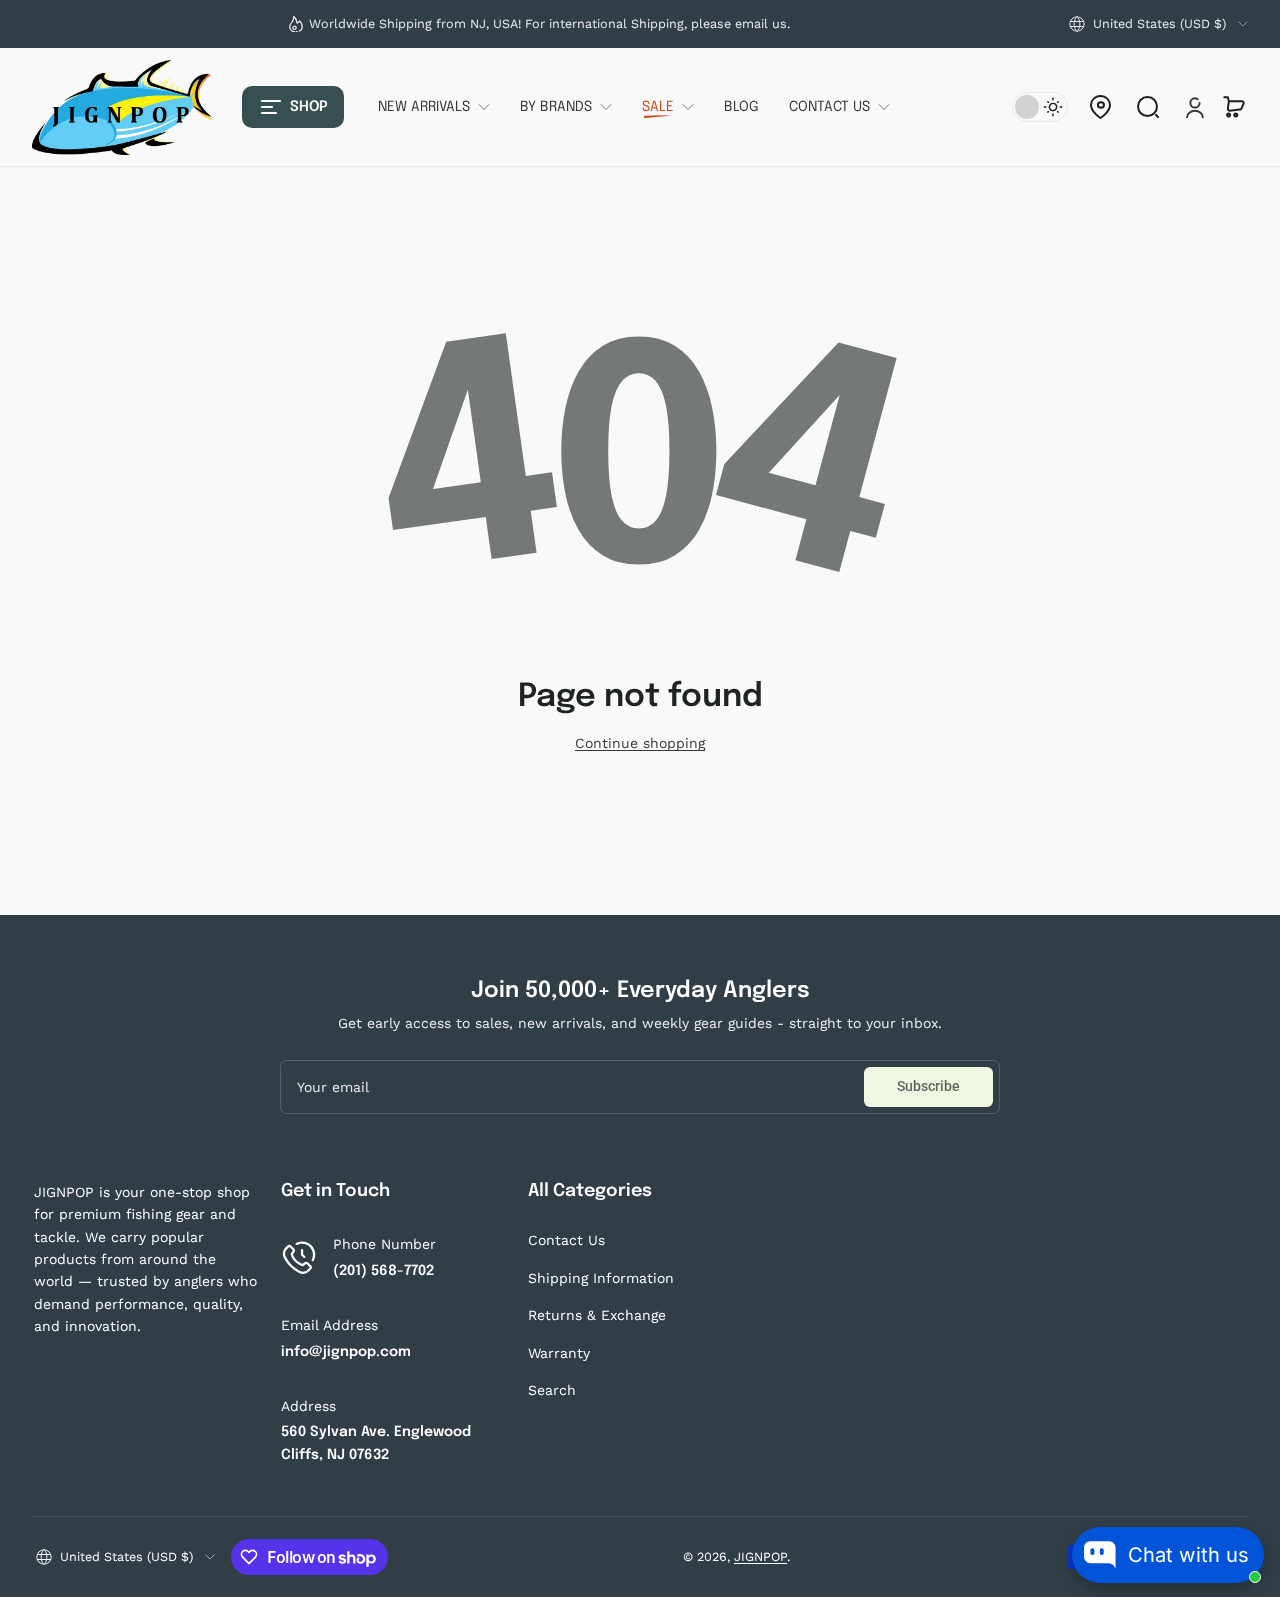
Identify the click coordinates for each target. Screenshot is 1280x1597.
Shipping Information (601, 1278)
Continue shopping (640, 743)
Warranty (559, 1353)
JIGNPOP (760, 1556)
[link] (441, 107)
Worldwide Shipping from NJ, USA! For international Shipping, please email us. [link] (549, 23)
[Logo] (122, 107)
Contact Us (566, 1240)
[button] (1158, 24)
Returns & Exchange (597, 1315)
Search (552, 1390)
